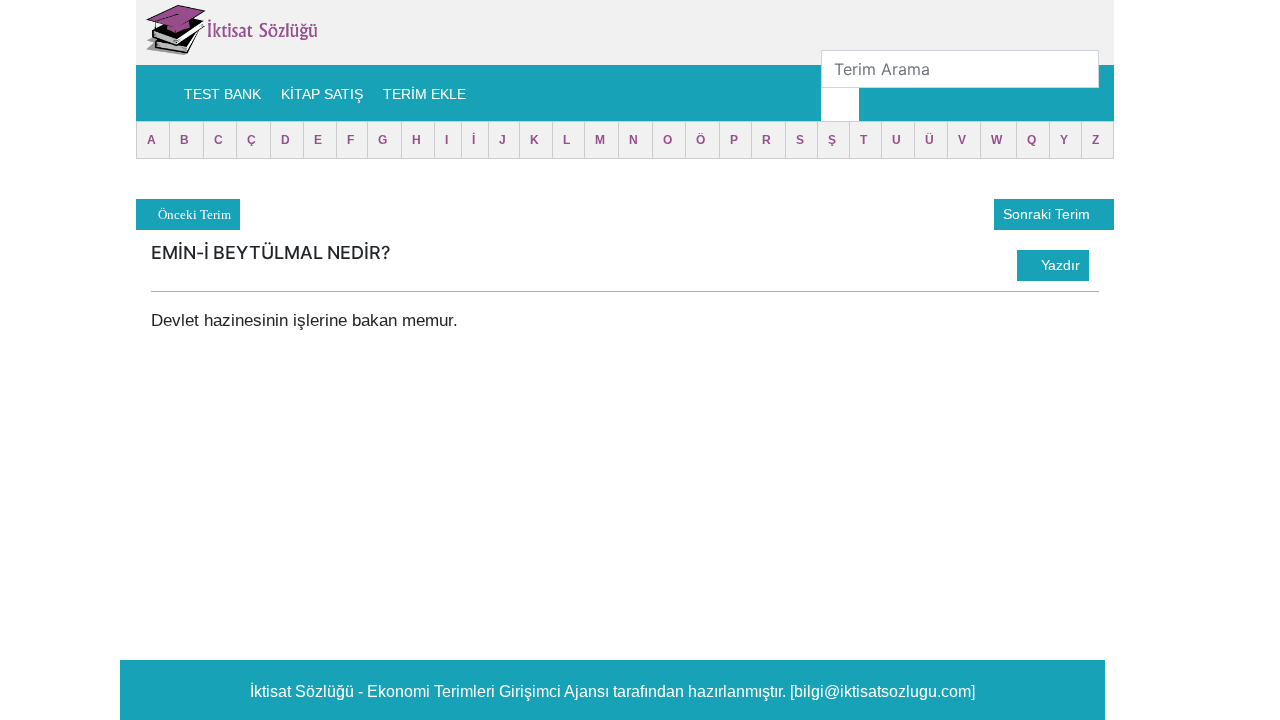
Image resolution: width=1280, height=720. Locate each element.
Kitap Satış (322, 94)
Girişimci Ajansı (556, 691)
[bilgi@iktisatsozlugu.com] (882, 691)
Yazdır (1058, 265)
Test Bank (222, 94)
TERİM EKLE (424, 94)
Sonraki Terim (1048, 214)
